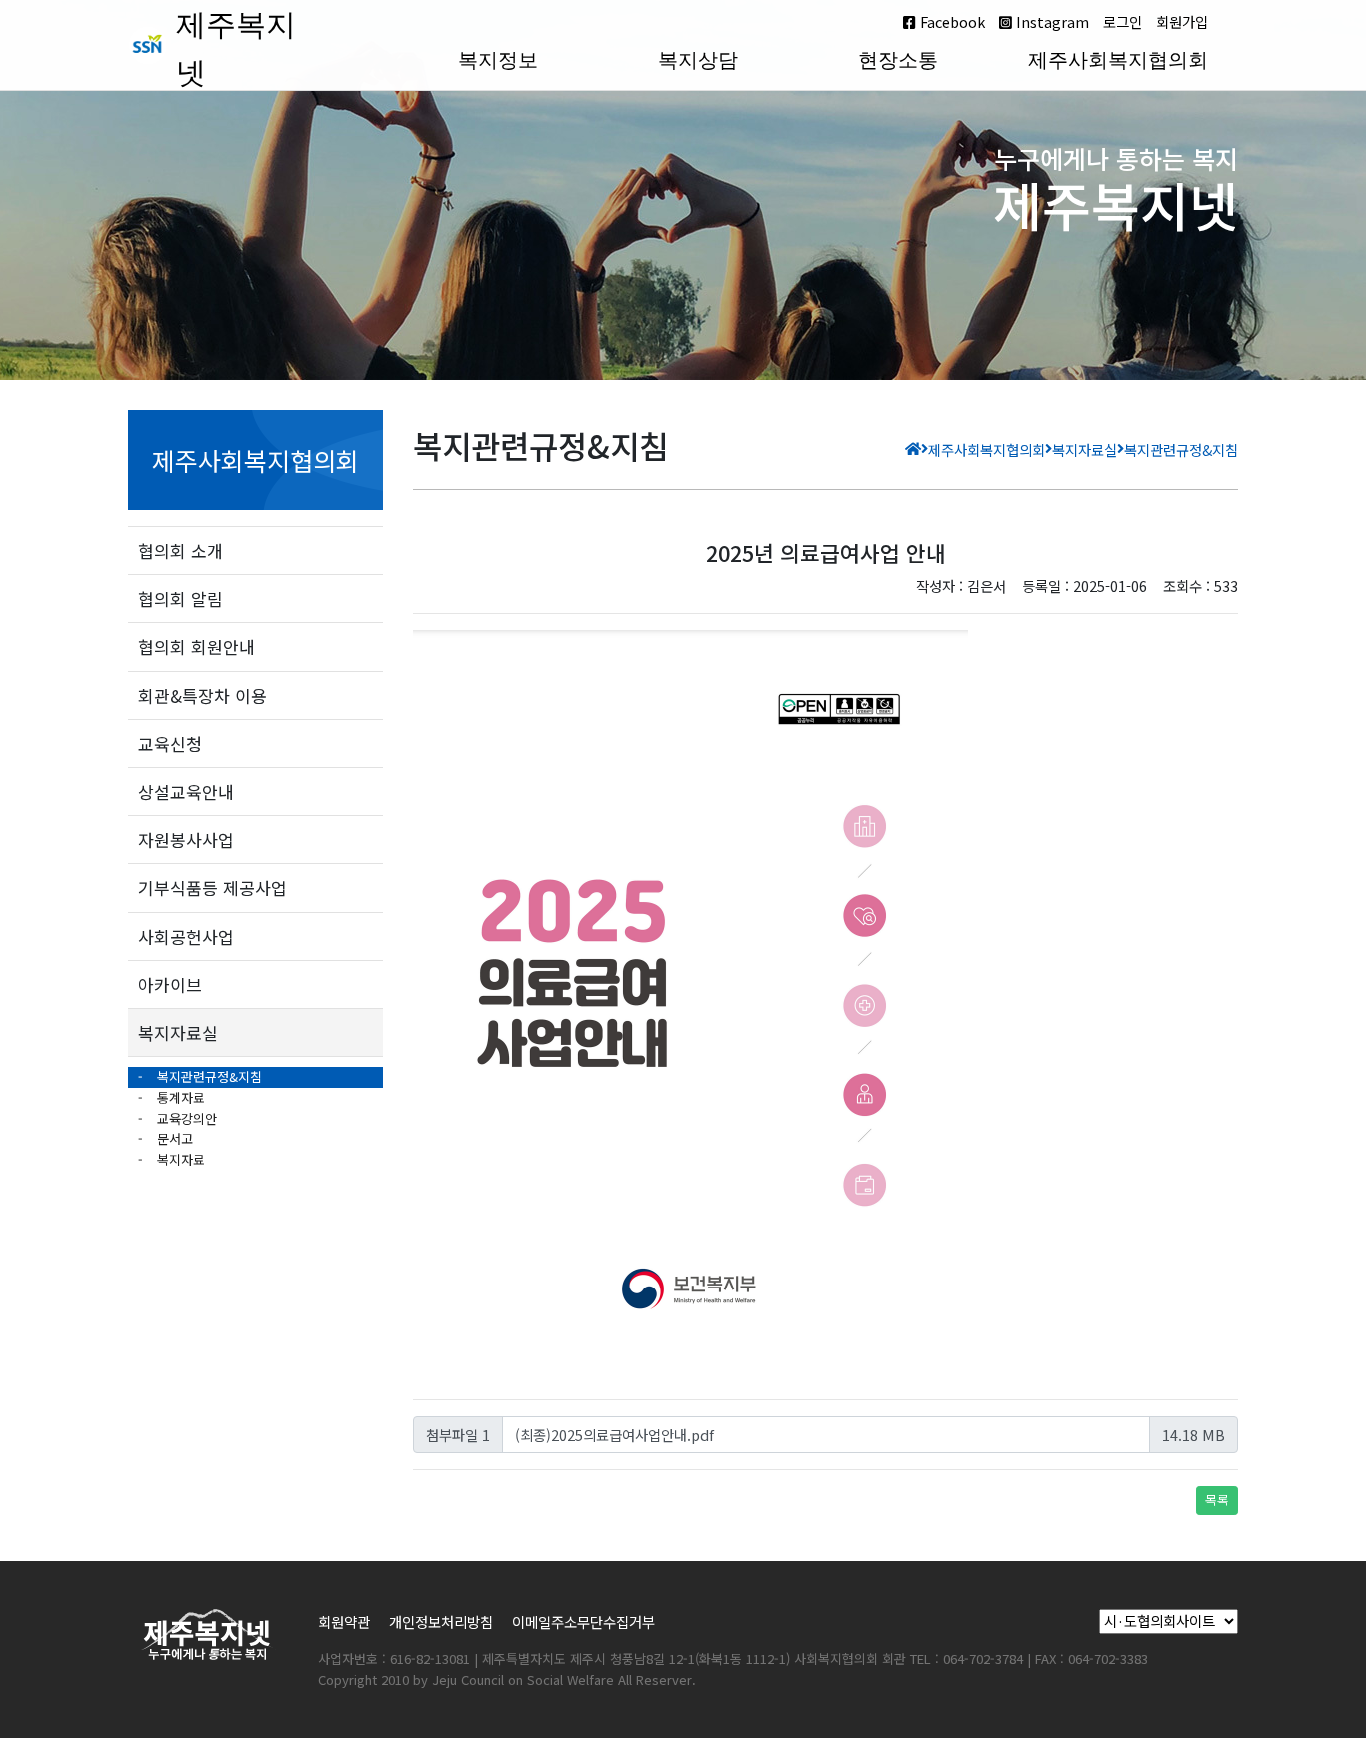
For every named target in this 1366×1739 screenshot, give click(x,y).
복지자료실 (178, 1032)
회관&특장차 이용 (202, 695)
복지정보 (498, 60)
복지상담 (698, 60)
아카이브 (170, 984)
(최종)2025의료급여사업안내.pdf (614, 1434)
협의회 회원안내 (196, 646)
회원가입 (1182, 21)
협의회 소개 (180, 550)
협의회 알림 (180, 598)
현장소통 (898, 60)
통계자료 (179, 1097)
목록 (1217, 1499)
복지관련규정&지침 (207, 1076)
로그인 (1122, 21)
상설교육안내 (186, 791)
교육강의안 (185, 1118)
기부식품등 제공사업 (212, 887)
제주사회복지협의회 (1118, 60)
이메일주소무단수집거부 (583, 1621)
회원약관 (344, 1621)
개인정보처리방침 (441, 1621)
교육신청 (170, 743)
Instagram (1050, 21)
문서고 (173, 1138)
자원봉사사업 (186, 839)
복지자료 (179, 1159)
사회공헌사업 (186, 936)
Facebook (950, 21)
